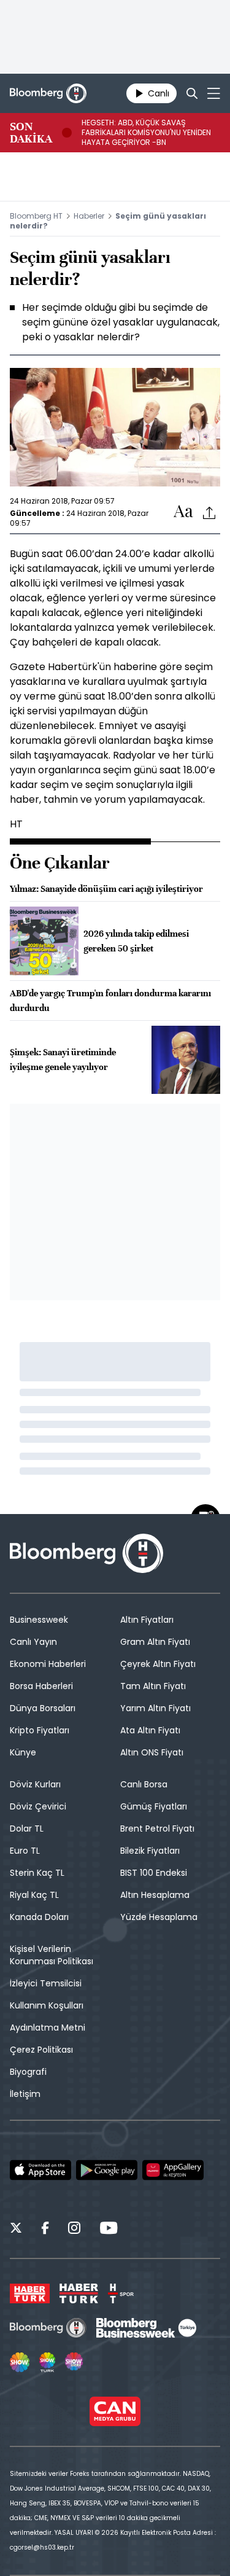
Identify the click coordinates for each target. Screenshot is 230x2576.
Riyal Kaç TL (34, 1895)
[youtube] (109, 2230)
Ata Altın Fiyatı (150, 1730)
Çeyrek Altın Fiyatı (158, 1664)
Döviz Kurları (35, 1784)
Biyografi (28, 2072)
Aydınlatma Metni (48, 2028)
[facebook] (45, 2230)
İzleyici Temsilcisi (46, 1983)
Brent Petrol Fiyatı (157, 1829)
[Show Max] (75, 2362)
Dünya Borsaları (43, 1708)
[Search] (192, 93)
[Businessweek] (146, 2328)
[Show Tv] (20, 2362)
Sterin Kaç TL (37, 1873)
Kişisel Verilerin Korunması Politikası (52, 1955)
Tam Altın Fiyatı (153, 1686)
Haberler (89, 216)
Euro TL (25, 1851)
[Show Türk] (47, 2362)
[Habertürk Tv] (79, 2293)
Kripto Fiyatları (40, 1730)
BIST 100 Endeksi (154, 1873)
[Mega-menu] (214, 93)
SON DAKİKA (31, 133)
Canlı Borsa (144, 1784)
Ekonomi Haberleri (48, 1664)
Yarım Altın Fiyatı (155, 1708)
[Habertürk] (30, 2293)
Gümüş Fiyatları (154, 1806)
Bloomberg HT (36, 216)
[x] (16, 2230)
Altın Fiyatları (147, 1620)
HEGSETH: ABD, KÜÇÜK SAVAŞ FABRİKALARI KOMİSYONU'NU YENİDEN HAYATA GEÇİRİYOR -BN (146, 133)
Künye (23, 1752)
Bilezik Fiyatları (150, 1851)
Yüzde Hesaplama (159, 1917)
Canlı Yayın (33, 1642)
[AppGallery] (173, 2170)
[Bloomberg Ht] (48, 2328)
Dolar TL (27, 1829)
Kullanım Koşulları (47, 2005)
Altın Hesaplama (155, 1895)
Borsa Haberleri (41, 1686)
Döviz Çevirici (38, 1806)
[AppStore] (40, 2170)
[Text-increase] (183, 512)
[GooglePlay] (107, 2170)
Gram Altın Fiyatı (155, 1642)
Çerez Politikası (41, 2050)
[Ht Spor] (121, 2293)
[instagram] (74, 2230)
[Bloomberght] (48, 93)
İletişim (25, 2094)
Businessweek (39, 1620)
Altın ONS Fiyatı (152, 1752)
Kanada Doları (39, 1917)
